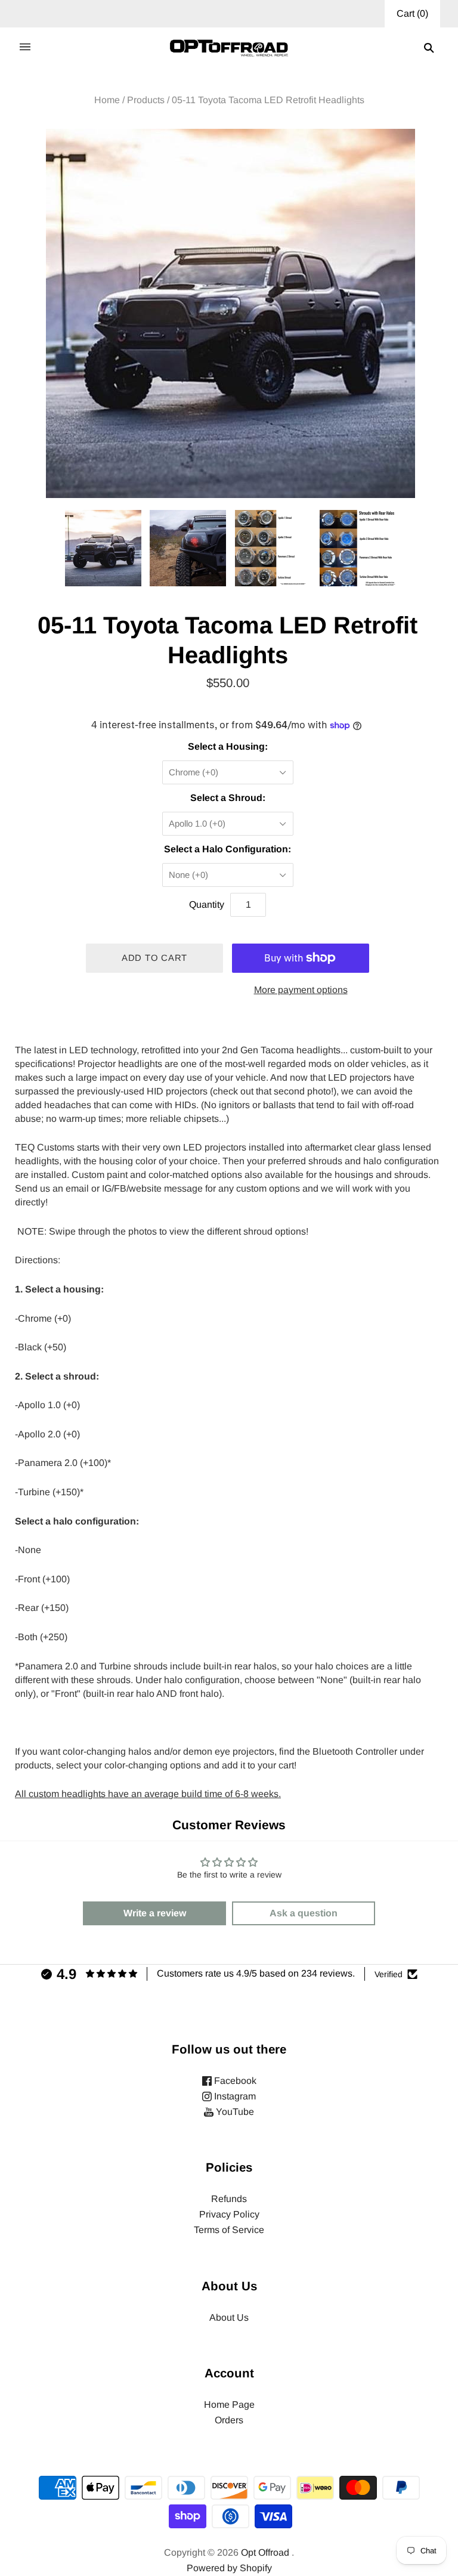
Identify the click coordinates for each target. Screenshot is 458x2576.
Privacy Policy (229, 2214)
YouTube (234, 2112)
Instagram (234, 2096)
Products (146, 100)
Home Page (229, 2405)
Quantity (207, 904)
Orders (229, 2420)
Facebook (234, 2081)
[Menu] (25, 48)
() (412, 13)
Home (107, 100)
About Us (229, 2317)
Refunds (229, 2199)
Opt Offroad (265, 2552)
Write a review (155, 1913)
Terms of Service (229, 2230)
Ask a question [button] (304, 1913)
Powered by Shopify (229, 2568)
